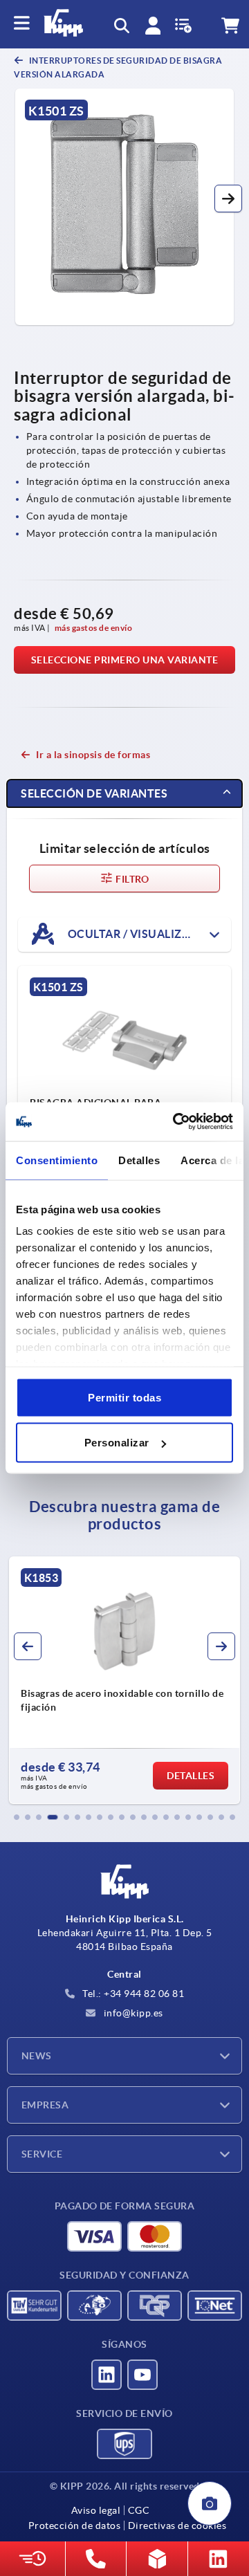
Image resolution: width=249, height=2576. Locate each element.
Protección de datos (75, 2526)
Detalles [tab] (139, 1160)
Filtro (131, 879)
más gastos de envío (94, 628)
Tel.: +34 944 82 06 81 (132, 1994)
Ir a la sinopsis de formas (93, 755)
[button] (228, 199)
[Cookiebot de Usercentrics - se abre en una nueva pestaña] (176, 1122)
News (37, 2056)
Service (42, 2154)
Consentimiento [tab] (57, 1160)
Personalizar (117, 1443)
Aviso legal (96, 2510)
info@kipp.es (132, 2013)
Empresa (45, 2105)
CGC (139, 2510)
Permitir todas (124, 1397)
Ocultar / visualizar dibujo (148, 934)
